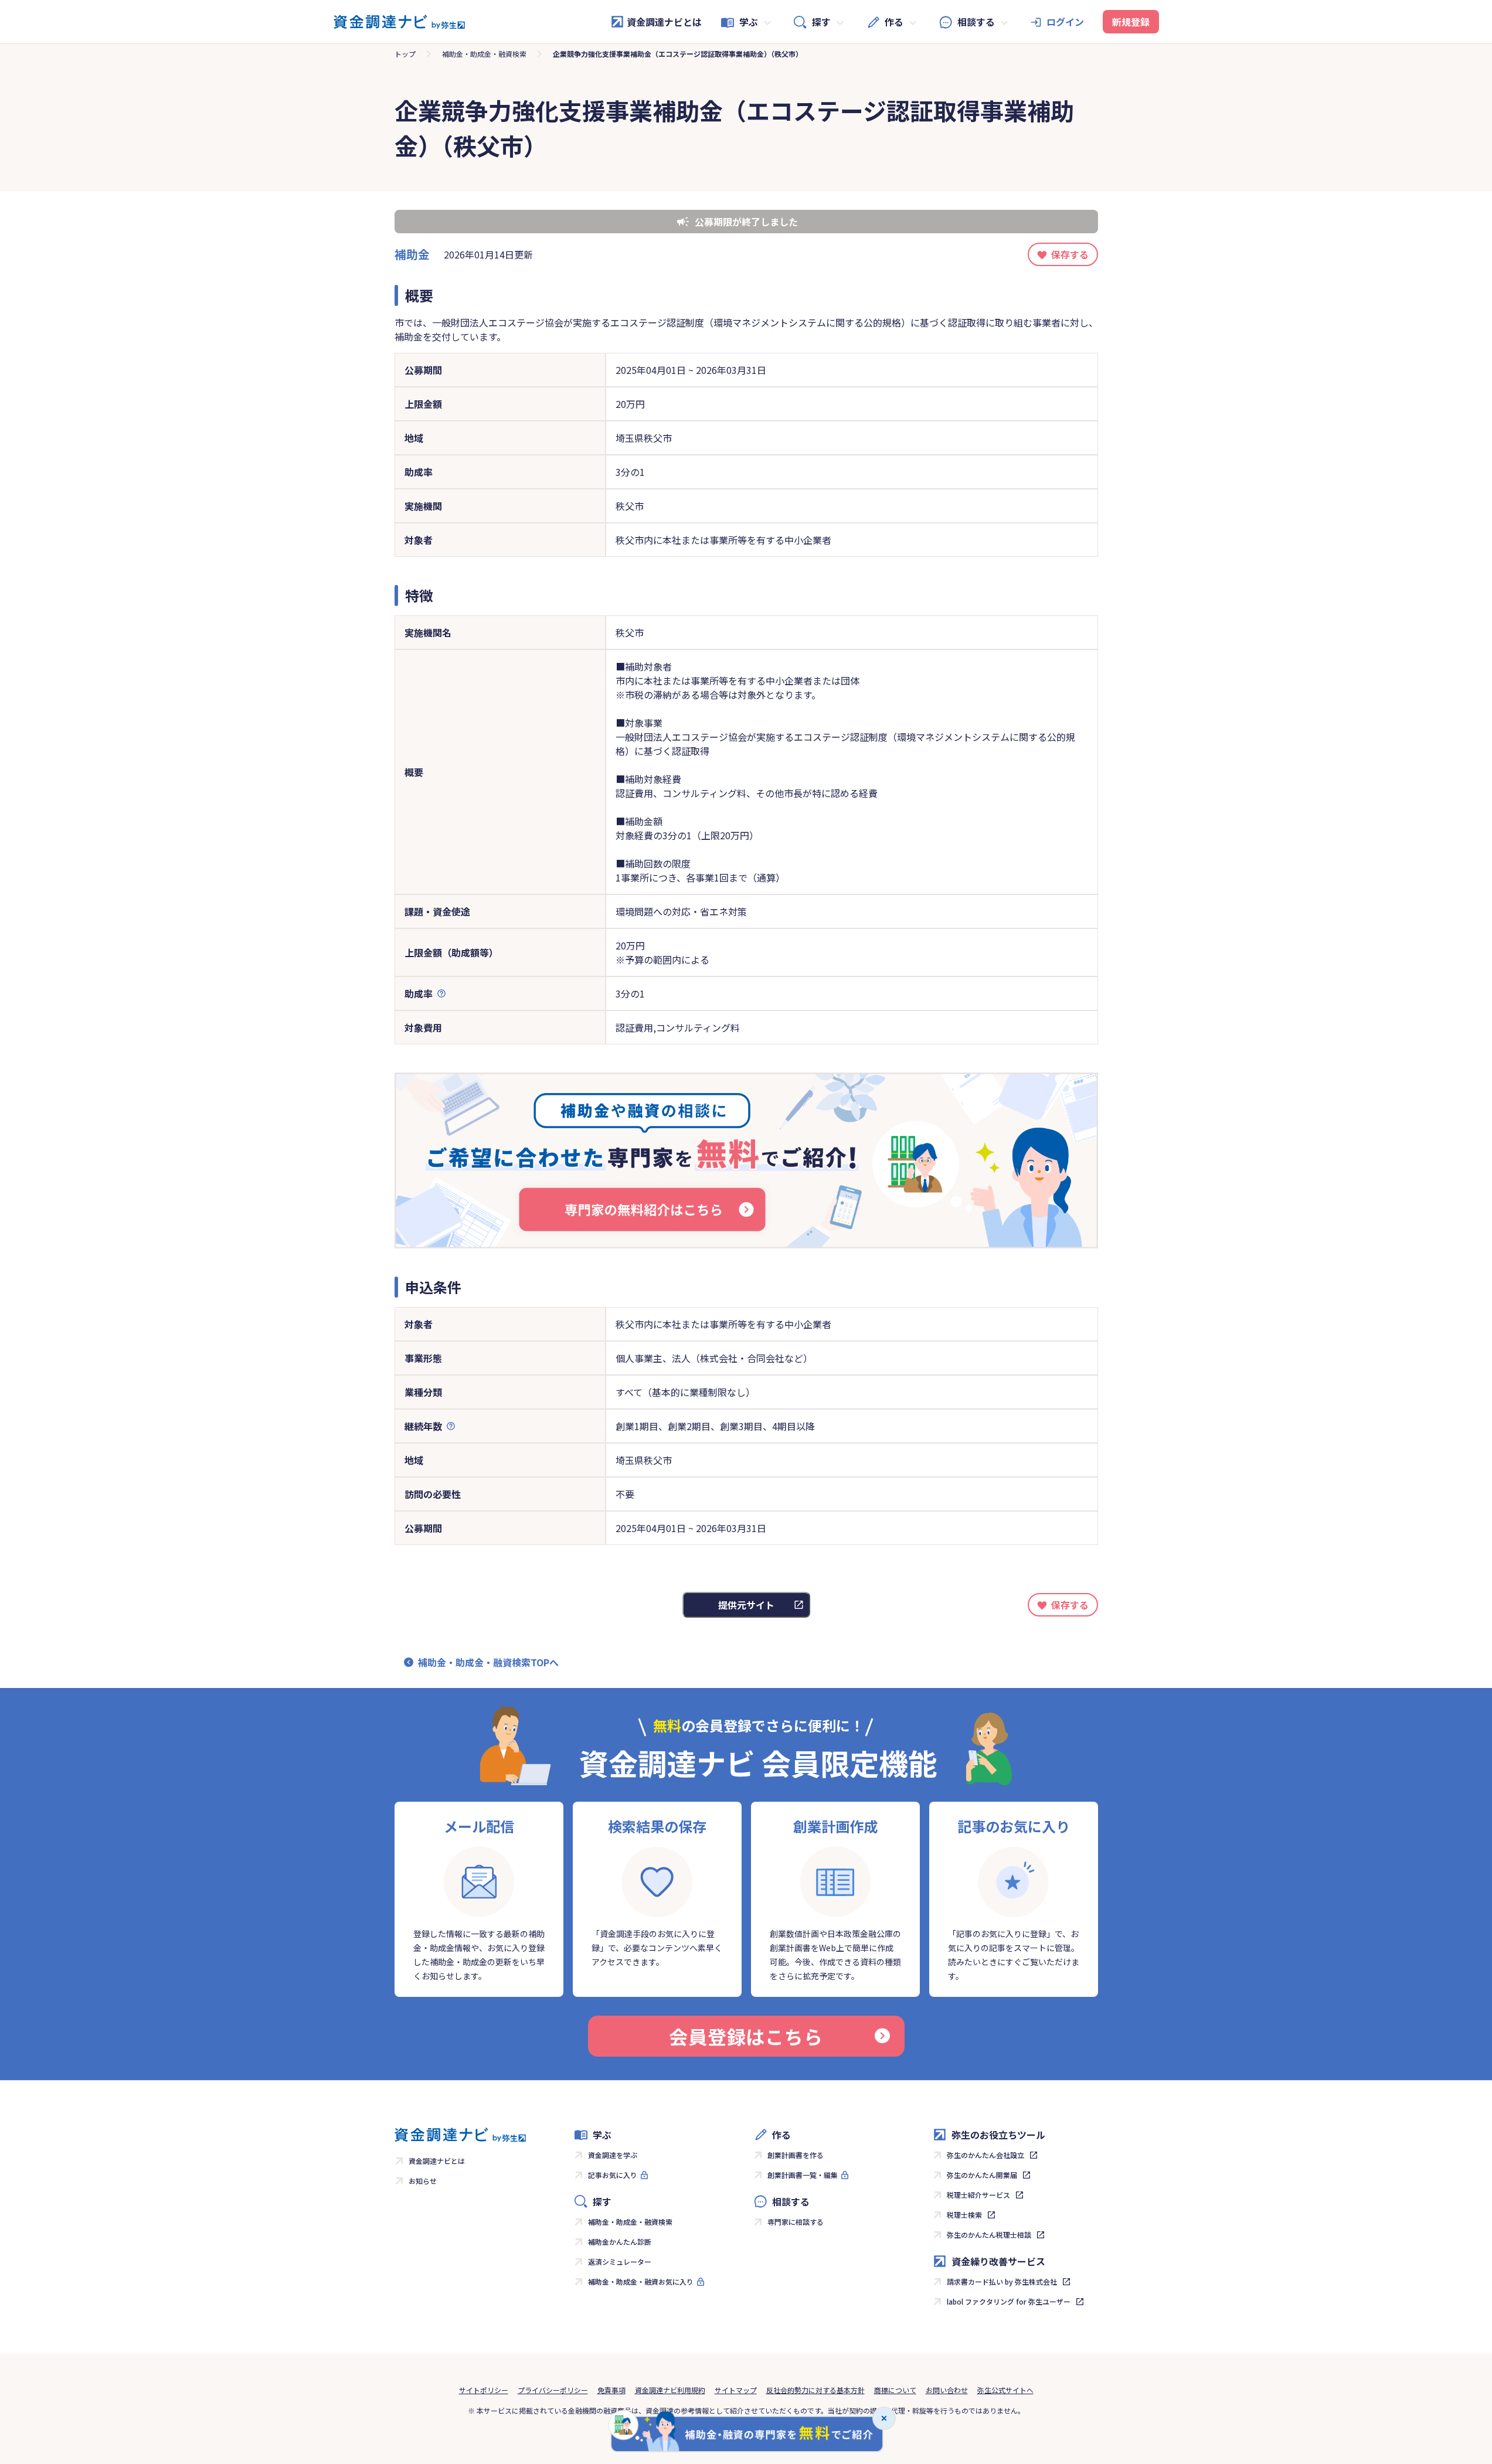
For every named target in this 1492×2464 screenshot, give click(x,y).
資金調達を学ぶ (613, 2155)
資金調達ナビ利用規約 (670, 2390)
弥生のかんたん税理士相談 (989, 2235)
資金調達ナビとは (664, 22)
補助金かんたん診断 (620, 2242)
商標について (895, 2390)
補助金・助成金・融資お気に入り (641, 2281)
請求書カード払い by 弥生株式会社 (1002, 2281)
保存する (1070, 254)
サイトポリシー (484, 2390)
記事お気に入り (613, 2175)
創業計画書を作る (796, 2155)
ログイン (1065, 22)
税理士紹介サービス (978, 2195)
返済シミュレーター (620, 2261)
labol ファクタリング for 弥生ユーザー (1009, 2301)
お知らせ (423, 2181)
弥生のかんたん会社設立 (985, 2155)
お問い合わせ (947, 2390)
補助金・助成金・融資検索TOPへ (488, 1662)
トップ (405, 54)
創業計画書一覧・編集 (803, 2175)
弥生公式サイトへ (1005, 2390)
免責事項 (611, 2390)
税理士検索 (964, 2215)
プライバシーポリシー (553, 2390)
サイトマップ (736, 2390)
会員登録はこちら (746, 2036)
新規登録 (1131, 22)
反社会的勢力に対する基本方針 (815, 2390)
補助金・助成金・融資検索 (484, 54)
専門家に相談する (796, 2222)
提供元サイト (746, 1605)
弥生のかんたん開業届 (982, 2175)
